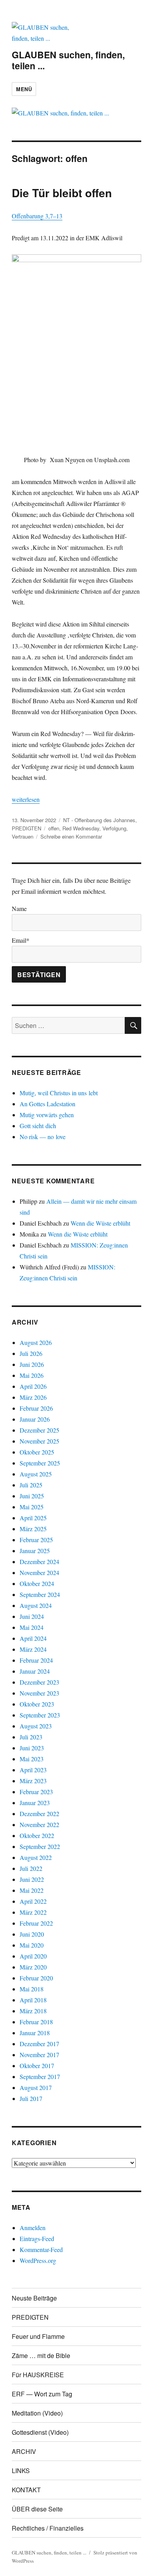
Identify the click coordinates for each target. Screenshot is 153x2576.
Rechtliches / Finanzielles (48, 2528)
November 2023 (39, 1693)
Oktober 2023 (37, 1704)
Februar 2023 (36, 1792)
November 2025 (39, 1441)
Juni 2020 (32, 1934)
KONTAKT (26, 2490)
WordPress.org (38, 2260)
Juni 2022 (32, 1879)
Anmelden (33, 2228)
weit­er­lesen (26, 799)
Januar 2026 (35, 1419)
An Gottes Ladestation (47, 1104)
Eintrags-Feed (37, 2238)
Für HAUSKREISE (38, 2375)
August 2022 (36, 1857)
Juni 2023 (32, 1748)
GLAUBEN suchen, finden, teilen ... (68, 60)
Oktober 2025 (37, 1452)
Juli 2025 (31, 1485)
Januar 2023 (35, 1803)
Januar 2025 (35, 1551)
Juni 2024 (32, 1616)
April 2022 (33, 1901)
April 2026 (33, 1386)
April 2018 (33, 2000)
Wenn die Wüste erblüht (100, 1223)
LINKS (21, 2471)
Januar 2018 (35, 2033)
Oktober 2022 (37, 1835)
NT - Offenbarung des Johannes (99, 820)
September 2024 (40, 1594)
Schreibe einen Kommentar (71, 836)
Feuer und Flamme (38, 2336)
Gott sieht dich (38, 1126)
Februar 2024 (36, 1660)
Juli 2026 (31, 1353)
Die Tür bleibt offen (62, 193)
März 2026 (33, 1397)
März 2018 (33, 2011)
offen (54, 828)
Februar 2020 (36, 1978)
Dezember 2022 (39, 1814)
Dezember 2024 (39, 1562)
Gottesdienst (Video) (40, 2432)
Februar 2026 (36, 1408)
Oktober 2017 (37, 2066)
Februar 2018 (36, 2022)
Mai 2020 (32, 1945)
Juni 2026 (32, 1364)
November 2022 (39, 1824)
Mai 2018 (32, 1989)
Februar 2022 (36, 1923)
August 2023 (36, 1726)
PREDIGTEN (26, 828)
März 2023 (33, 1781)
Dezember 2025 (39, 1430)
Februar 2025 (36, 1540)
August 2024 (36, 1605)
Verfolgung (114, 828)
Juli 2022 (31, 1868)
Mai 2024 (32, 1627)
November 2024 (39, 1572)
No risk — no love (43, 1137)
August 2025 (36, 1474)
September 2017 (40, 2076)
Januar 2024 (35, 1671)
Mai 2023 (32, 1759)
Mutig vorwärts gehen (47, 1115)
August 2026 (36, 1342)
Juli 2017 (31, 2098)
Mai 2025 (32, 1507)
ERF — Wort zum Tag (42, 2394)
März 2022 (33, 1912)
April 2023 (33, 1770)
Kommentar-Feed (41, 2249)
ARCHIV (24, 2451)
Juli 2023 (31, 1737)
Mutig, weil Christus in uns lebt (59, 1093)
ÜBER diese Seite (37, 2509)
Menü (24, 89)
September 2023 (40, 1715)
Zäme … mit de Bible (41, 2355)
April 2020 (33, 1956)
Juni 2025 (32, 1496)
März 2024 (33, 1649)
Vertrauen (23, 836)
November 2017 (39, 2055)
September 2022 (40, 1846)
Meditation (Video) (37, 2413)
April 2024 (33, 1638)
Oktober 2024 (37, 1583)
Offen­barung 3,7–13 (37, 216)
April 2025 (33, 1518)
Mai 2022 (32, 1890)
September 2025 (40, 1463)
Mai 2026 (32, 1375)
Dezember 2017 (39, 2044)
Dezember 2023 (39, 1682)
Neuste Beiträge (34, 2298)
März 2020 (33, 1967)
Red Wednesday (81, 828)
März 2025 (33, 1529)
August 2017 (36, 2087)
